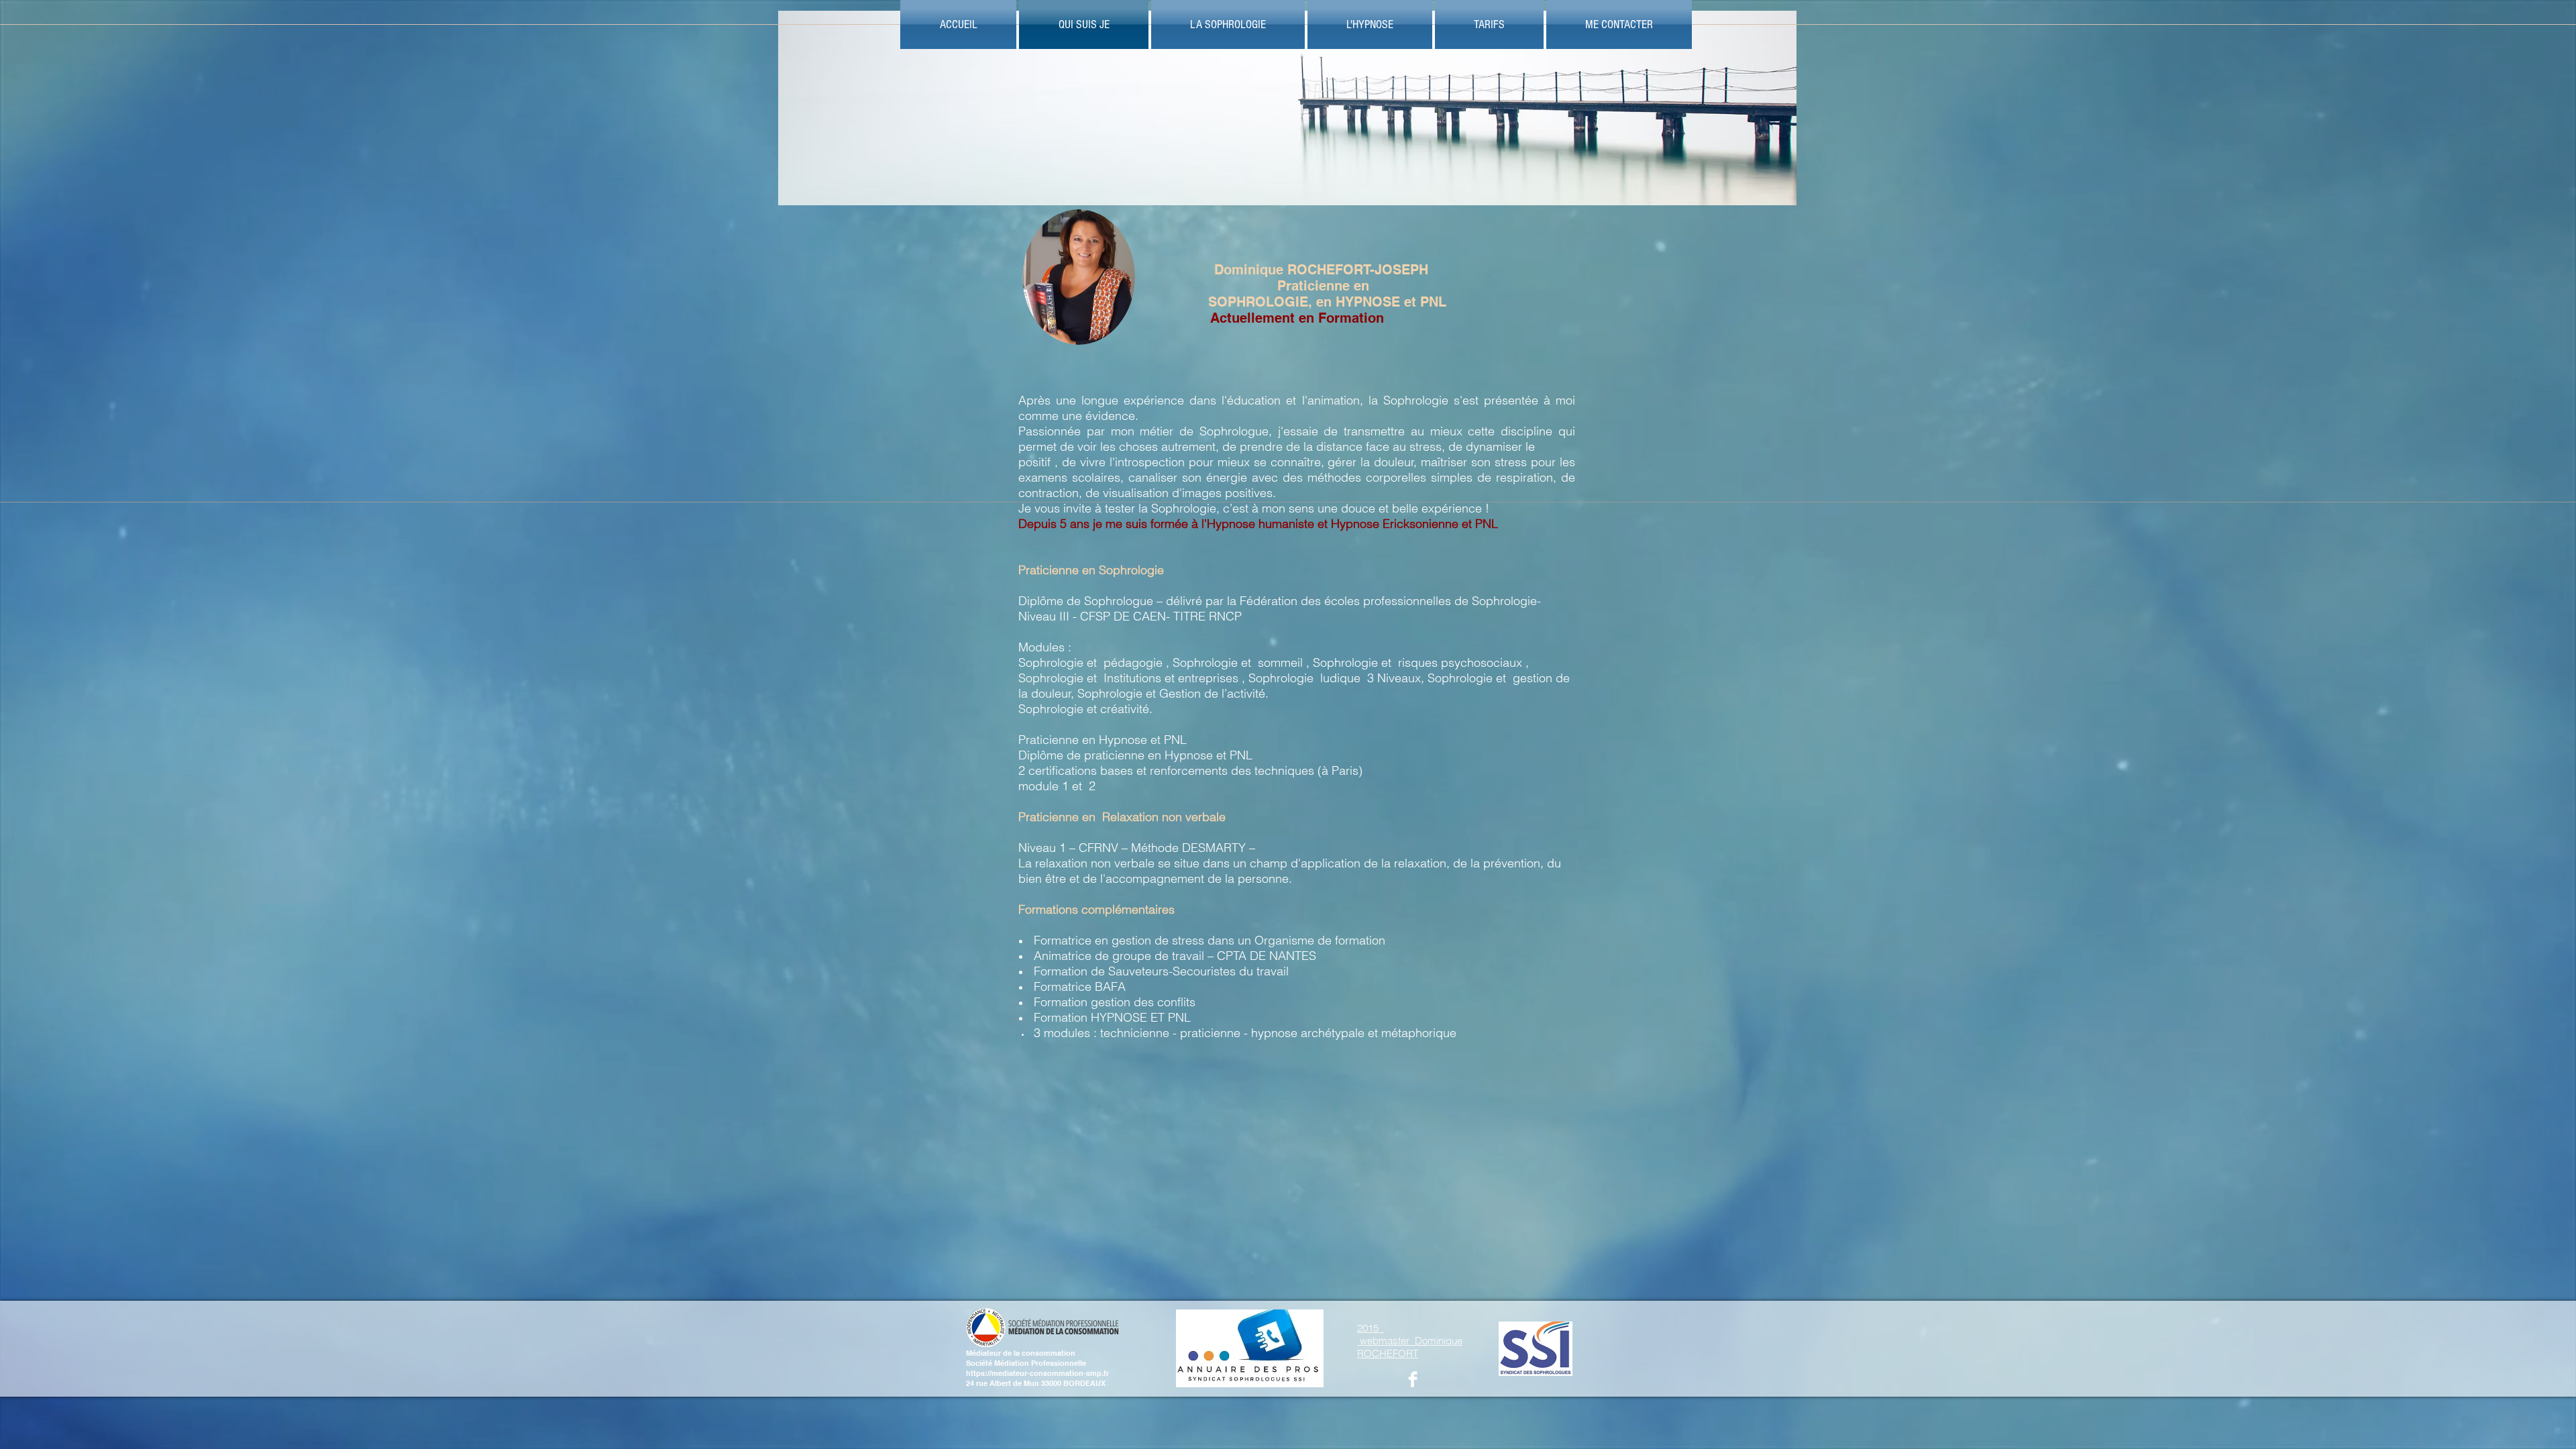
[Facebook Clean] (1413, 1379)
